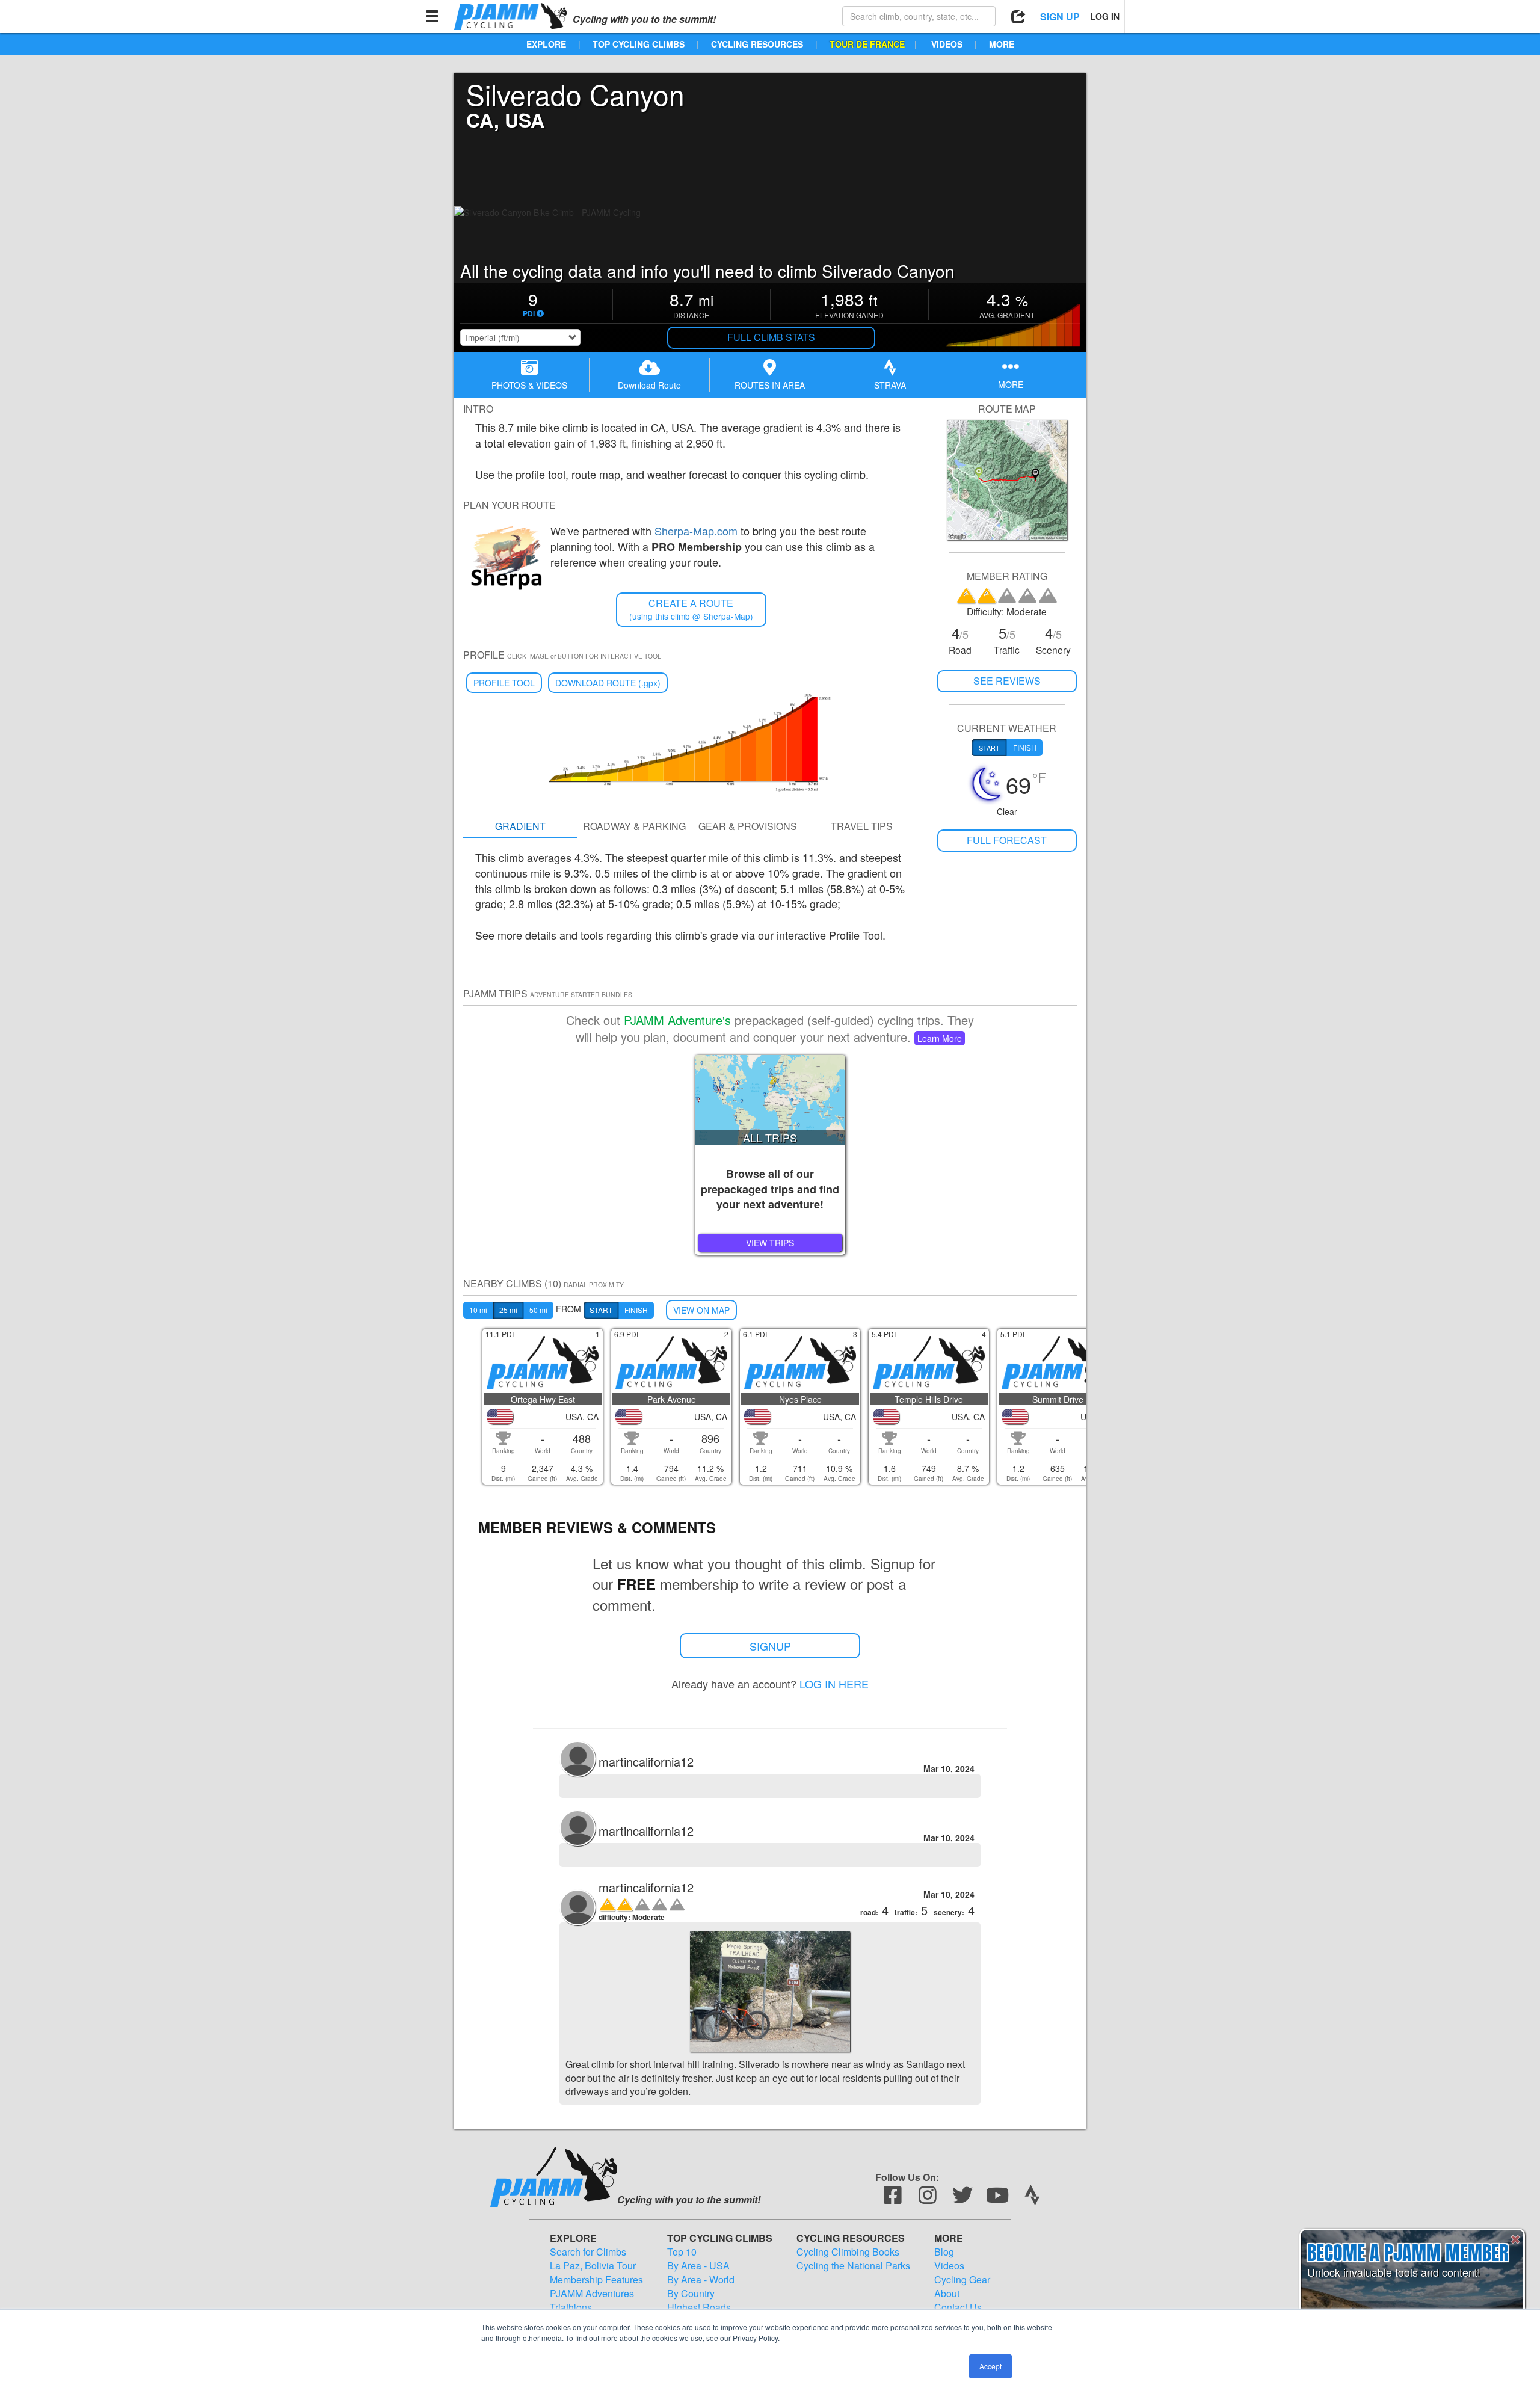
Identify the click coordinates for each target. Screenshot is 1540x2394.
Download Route (649, 385)
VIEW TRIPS (770, 1243)
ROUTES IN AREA (770, 385)
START (601, 1310)
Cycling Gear (962, 2280)
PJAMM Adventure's (677, 1020)
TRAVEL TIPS (862, 826)
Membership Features (596, 2280)
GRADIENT (520, 826)
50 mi (538, 1310)
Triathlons (571, 2307)
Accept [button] (990, 2366)
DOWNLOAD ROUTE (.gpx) (608, 683)
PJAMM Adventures (592, 2294)
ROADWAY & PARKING (634, 826)
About (947, 2294)
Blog (944, 2252)
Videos (949, 2266)
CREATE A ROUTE (691, 609)
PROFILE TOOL (504, 683)
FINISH (636, 1310)
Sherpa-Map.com (696, 531)
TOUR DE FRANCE (867, 44)
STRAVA (890, 385)
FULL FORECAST (1007, 840)
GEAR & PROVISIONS (748, 826)
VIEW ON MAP (701, 1310)
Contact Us (958, 2307)
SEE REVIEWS (1007, 681)
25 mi (508, 1310)
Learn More (940, 1038)
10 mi (478, 1310)
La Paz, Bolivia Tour (593, 2266)
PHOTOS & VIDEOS (529, 385)
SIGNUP (770, 1646)
